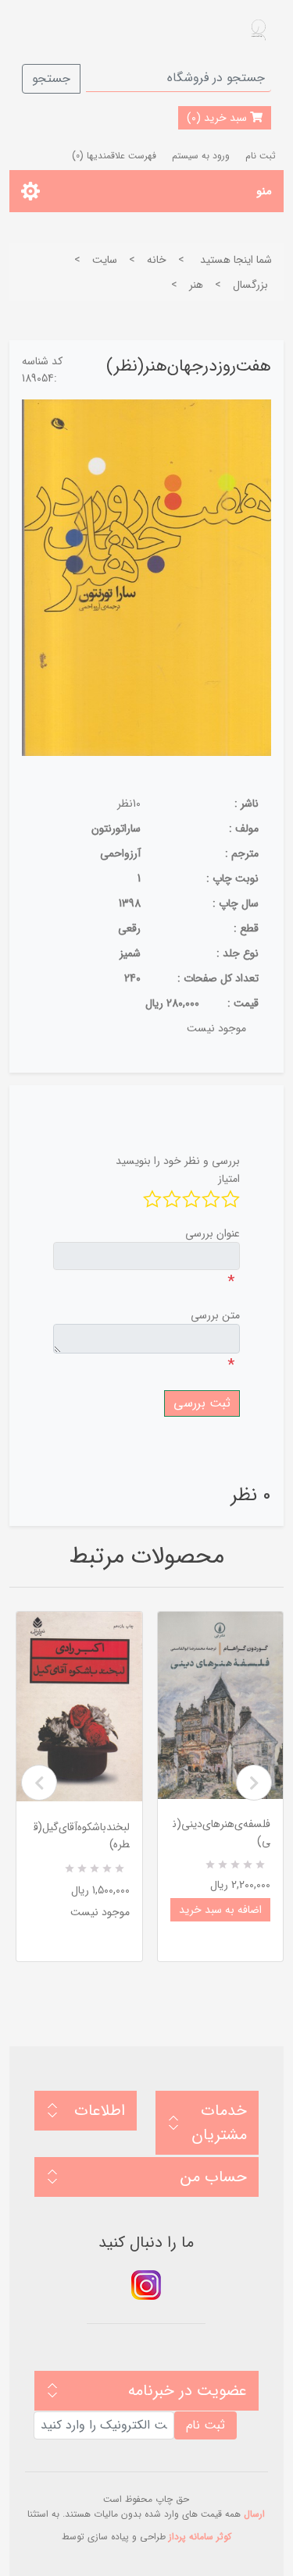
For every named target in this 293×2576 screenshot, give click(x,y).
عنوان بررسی (213, 1233)
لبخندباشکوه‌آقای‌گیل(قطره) (82, 1836)
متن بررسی (215, 1315)
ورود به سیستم (201, 156)
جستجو (51, 78)
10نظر (129, 804)
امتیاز (229, 1179)
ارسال (254, 2514)
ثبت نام (261, 156)
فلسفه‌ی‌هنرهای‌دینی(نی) (222, 1833)
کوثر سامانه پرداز (200, 2537)
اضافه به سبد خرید (220, 1910)
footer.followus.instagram (146, 2285)
